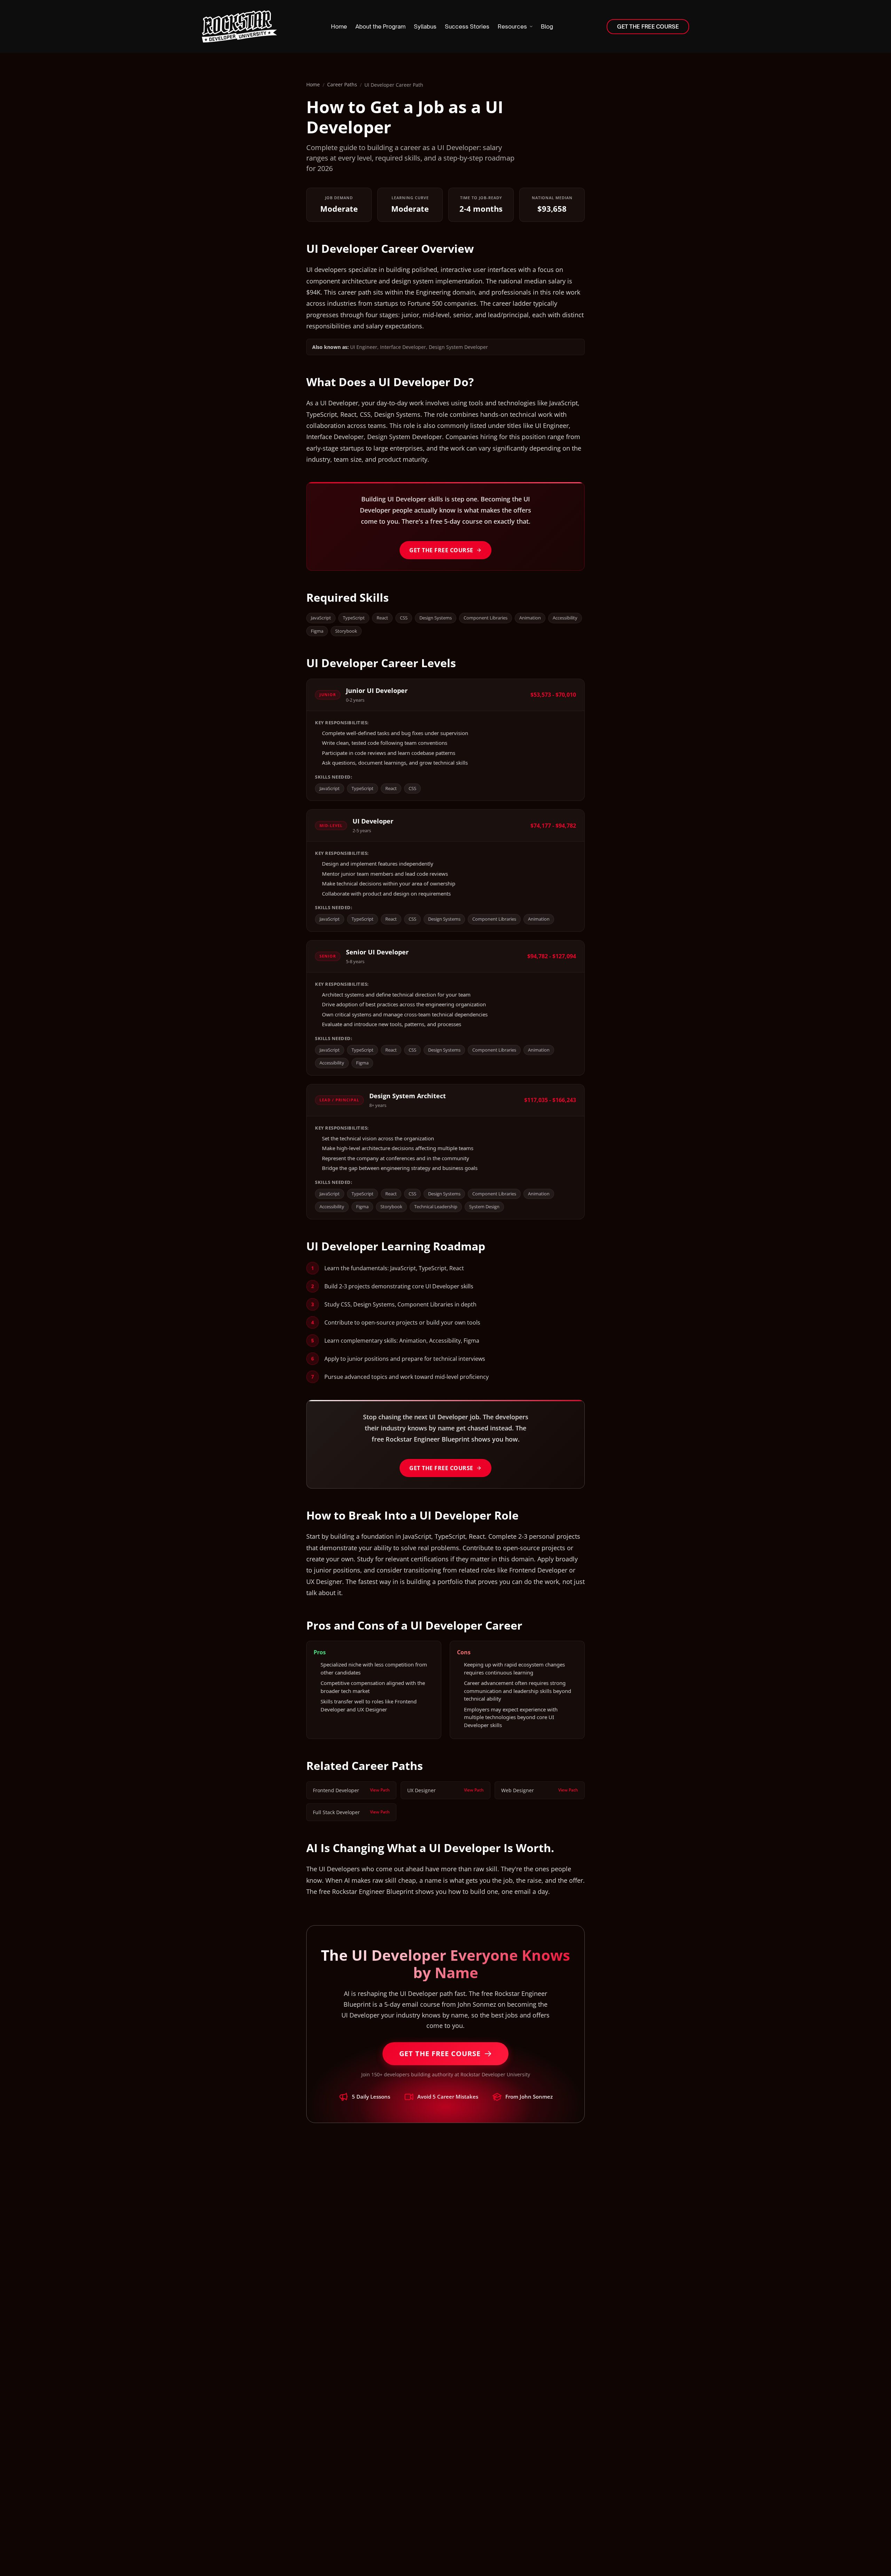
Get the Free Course (441, 550)
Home (313, 84)
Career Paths (342, 84)
